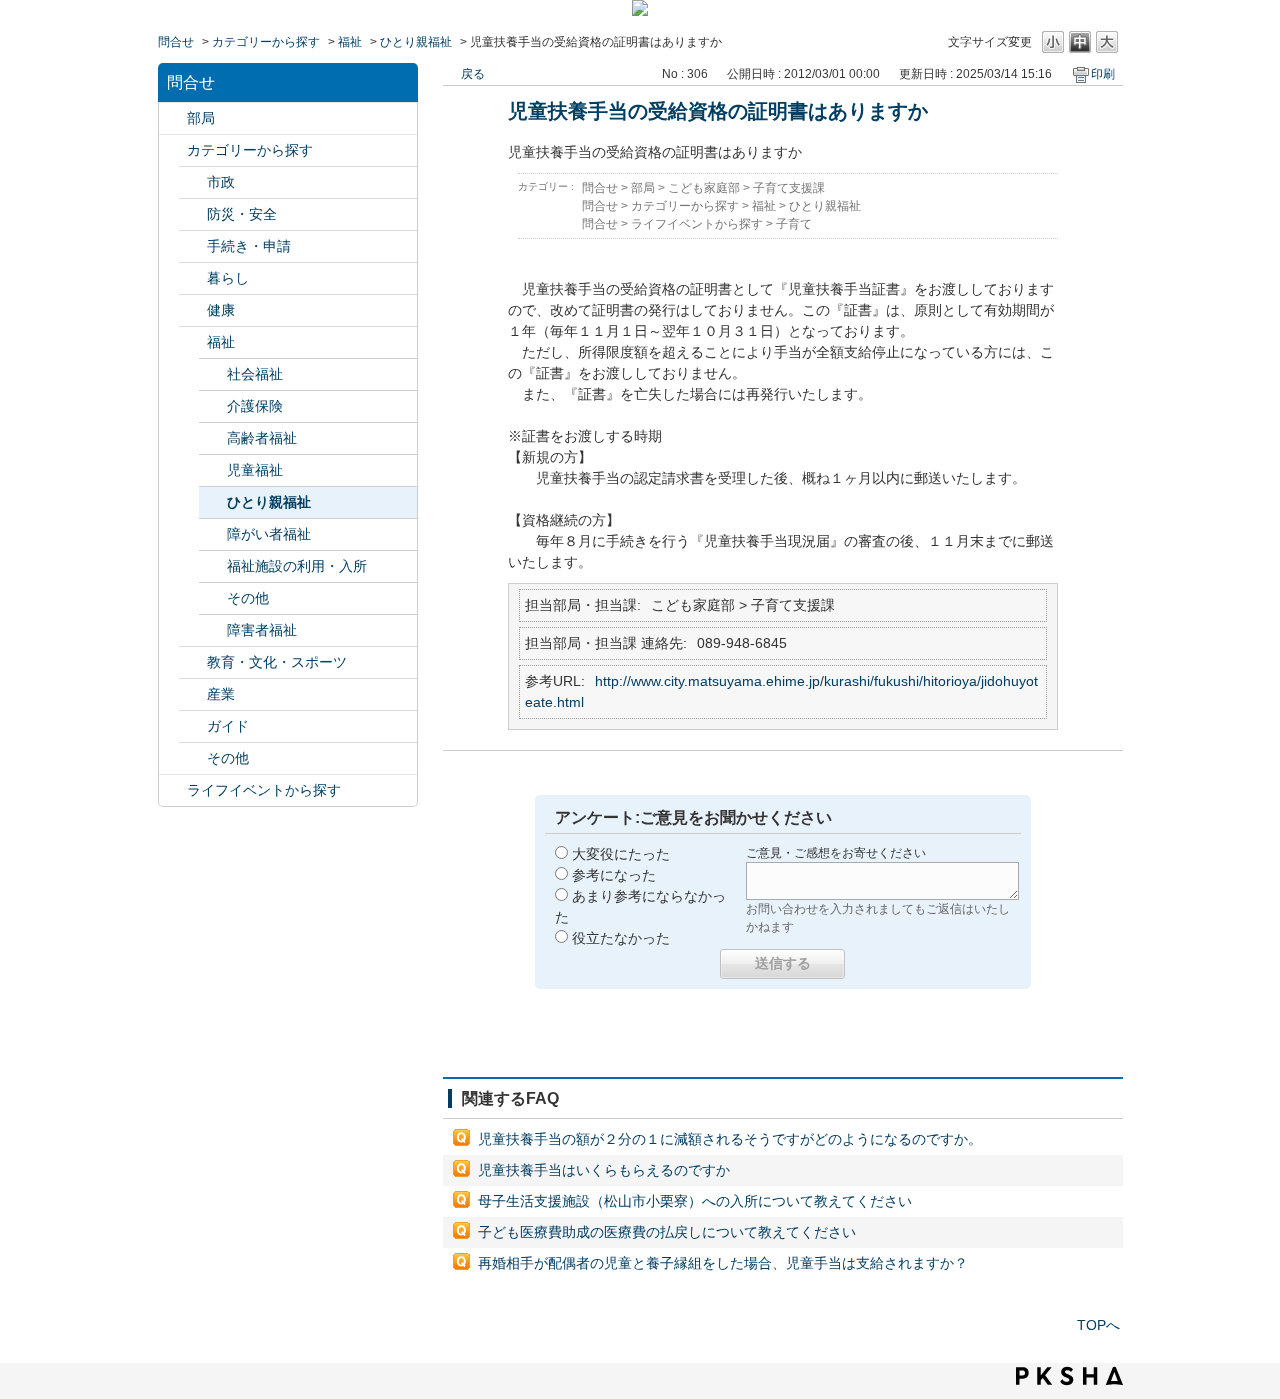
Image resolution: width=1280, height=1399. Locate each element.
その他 (248, 598)
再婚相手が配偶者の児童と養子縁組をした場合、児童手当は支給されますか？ (723, 1263)
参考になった (614, 875)
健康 (221, 310)
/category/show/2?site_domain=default (173, 150)
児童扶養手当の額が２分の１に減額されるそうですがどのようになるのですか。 (730, 1139)
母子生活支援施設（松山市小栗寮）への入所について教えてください (695, 1201)
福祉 (350, 42)
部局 (201, 118)
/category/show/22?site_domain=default (193, 246)
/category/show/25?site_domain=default (193, 342)
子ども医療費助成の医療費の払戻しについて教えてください (667, 1232)
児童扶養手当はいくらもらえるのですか (604, 1170)
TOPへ (1098, 1325)
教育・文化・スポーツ (277, 662)
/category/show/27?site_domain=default (193, 694)
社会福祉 (255, 374)
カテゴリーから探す (266, 42)
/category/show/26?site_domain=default (193, 662)
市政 (221, 182)
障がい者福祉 (269, 534)
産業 (221, 694)
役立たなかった (621, 938)
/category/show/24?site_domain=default (193, 310)
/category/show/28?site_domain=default (193, 726)
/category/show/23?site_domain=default (193, 278)
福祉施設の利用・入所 (297, 566)
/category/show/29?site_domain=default (193, 758)
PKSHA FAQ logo (1069, 1376)
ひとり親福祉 (416, 42)
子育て (794, 224)
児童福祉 (255, 470)
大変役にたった (621, 854)
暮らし (228, 278)
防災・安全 (242, 214)
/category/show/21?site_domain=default (193, 214)
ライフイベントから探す (264, 790)
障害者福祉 (262, 630)
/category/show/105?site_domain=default (173, 790)
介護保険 (255, 406)
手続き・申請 (249, 246)
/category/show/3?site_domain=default (193, 182)
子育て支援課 (789, 188)
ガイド (228, 726)
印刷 (1103, 74)
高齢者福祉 (262, 438)
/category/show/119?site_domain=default (173, 118)
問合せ (176, 42)
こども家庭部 (704, 188)
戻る (473, 74)
